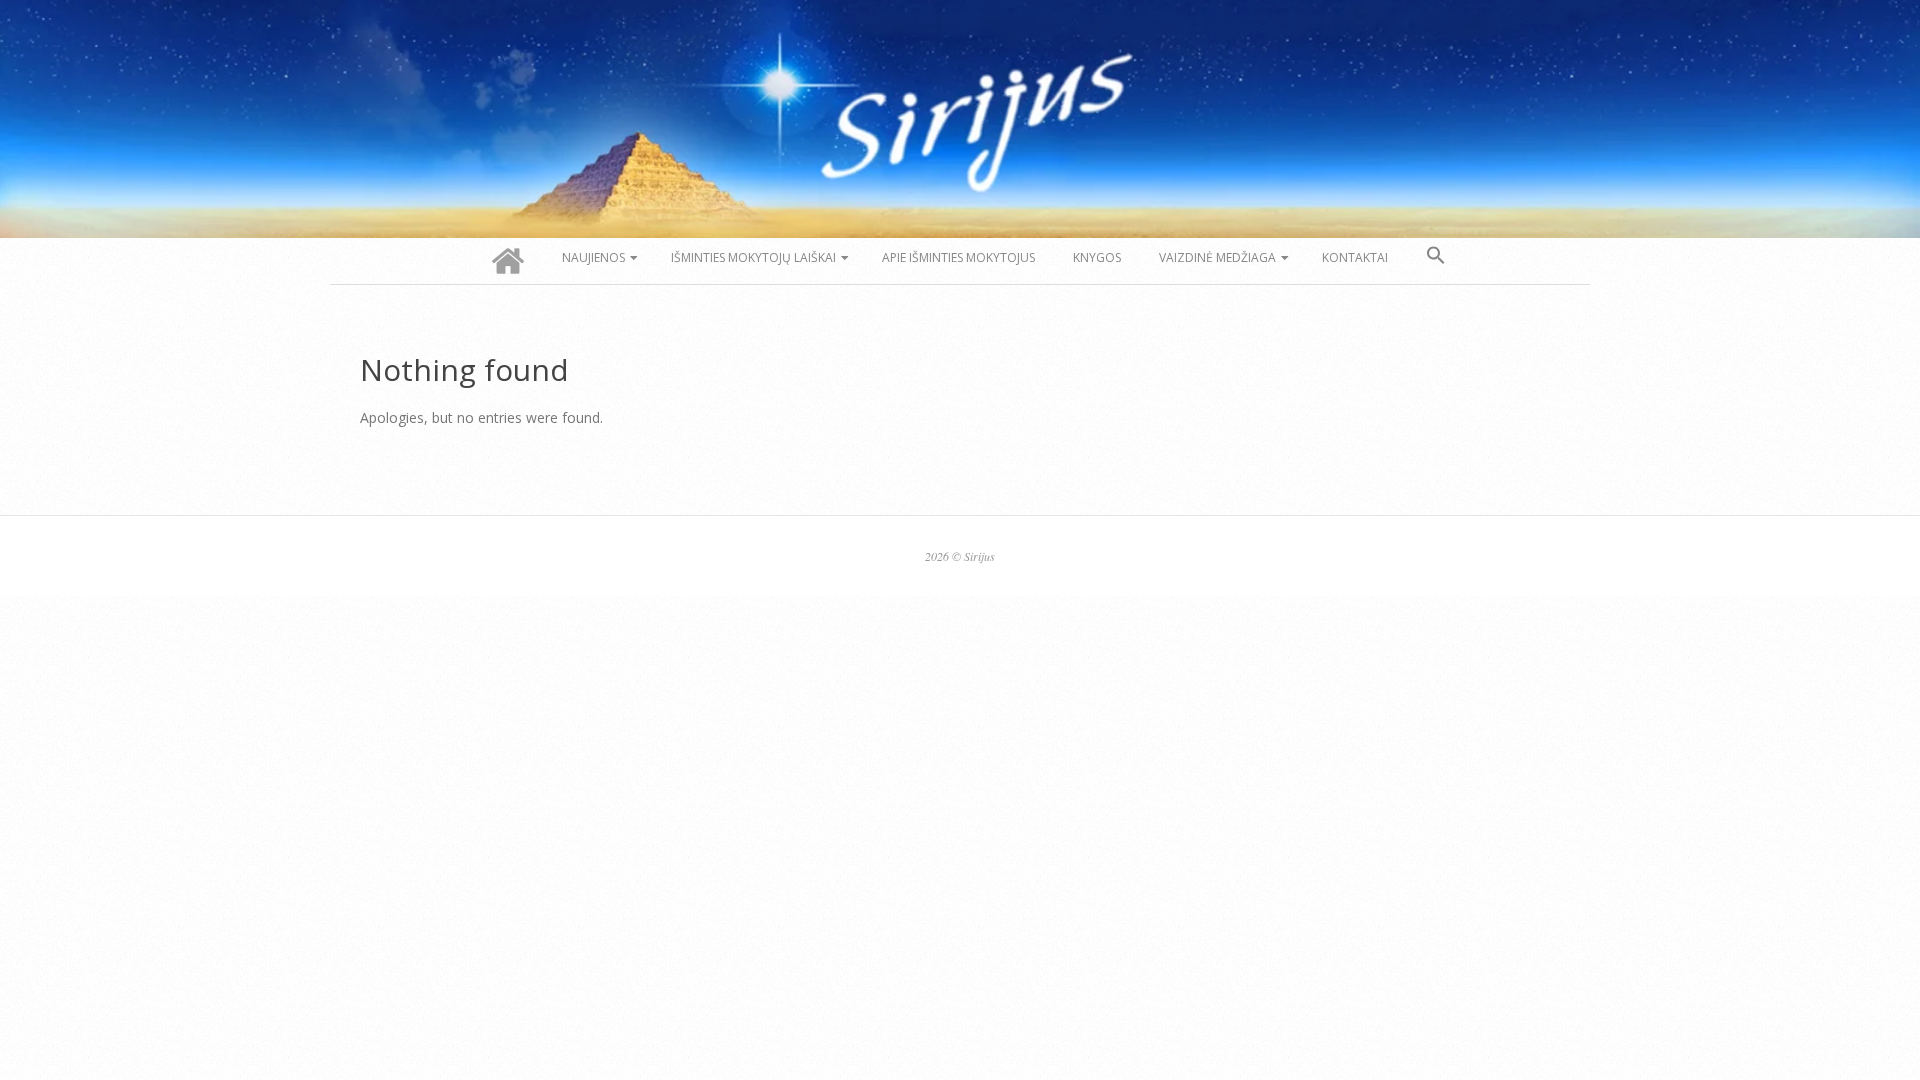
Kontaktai (1355, 257)
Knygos (1097, 257)
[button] (1436, 256)
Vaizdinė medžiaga (1217, 257)
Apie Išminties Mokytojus (958, 257)
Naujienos (593, 257)
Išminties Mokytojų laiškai (753, 257)
